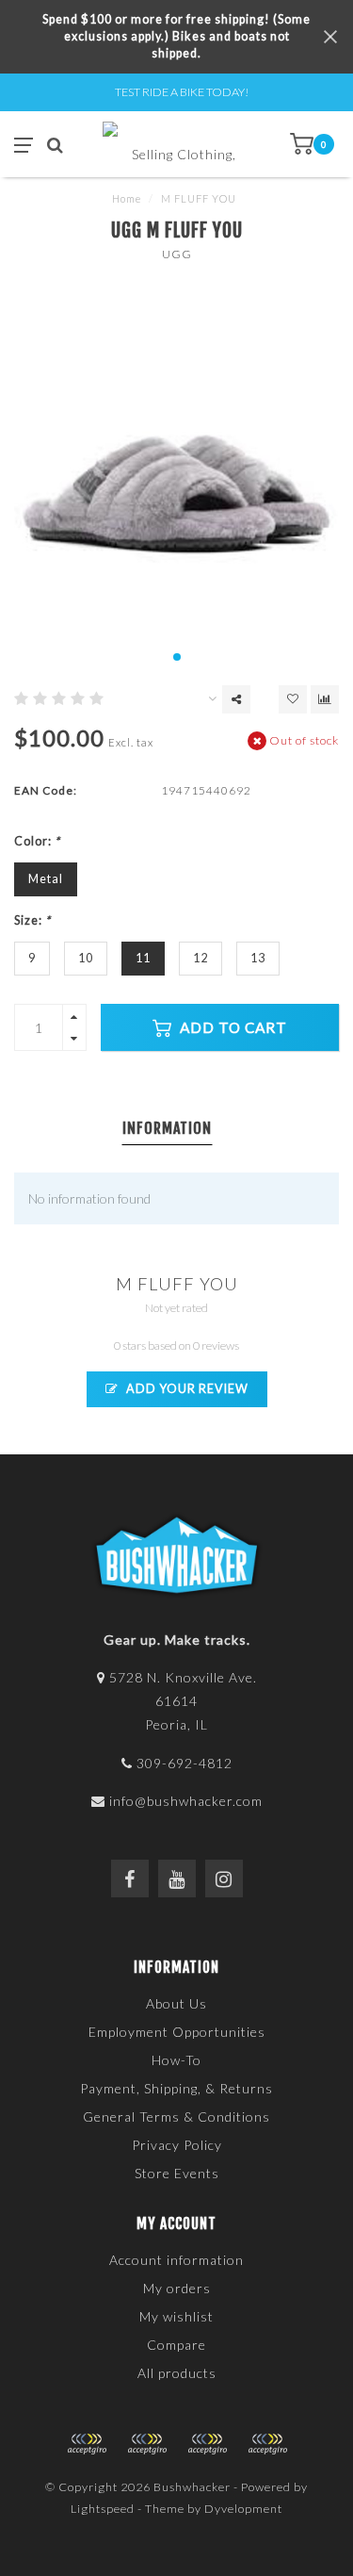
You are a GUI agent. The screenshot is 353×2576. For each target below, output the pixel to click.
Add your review (186, 1389)
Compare (176, 2345)
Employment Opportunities (177, 2032)
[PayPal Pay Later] (207, 2444)
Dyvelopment (243, 2509)
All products (177, 2373)
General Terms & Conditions (176, 2117)
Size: (32, 920)
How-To (176, 2060)
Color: (37, 841)
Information (167, 1128)
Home (127, 198)
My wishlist (176, 2316)
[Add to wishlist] (293, 699)
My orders (177, 2288)
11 (143, 958)
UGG (177, 254)
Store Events (177, 2173)
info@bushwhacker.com (186, 1801)
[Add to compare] (325, 699)
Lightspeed (103, 2509)
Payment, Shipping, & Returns (176, 2088)
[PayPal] (147, 2444)
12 (201, 958)
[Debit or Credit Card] (87, 2444)
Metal (46, 879)
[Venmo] (267, 2444)
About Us (176, 2003)
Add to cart (232, 1027)
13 (258, 958)
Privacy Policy (177, 2145)
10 (86, 958)
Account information (176, 2260)
